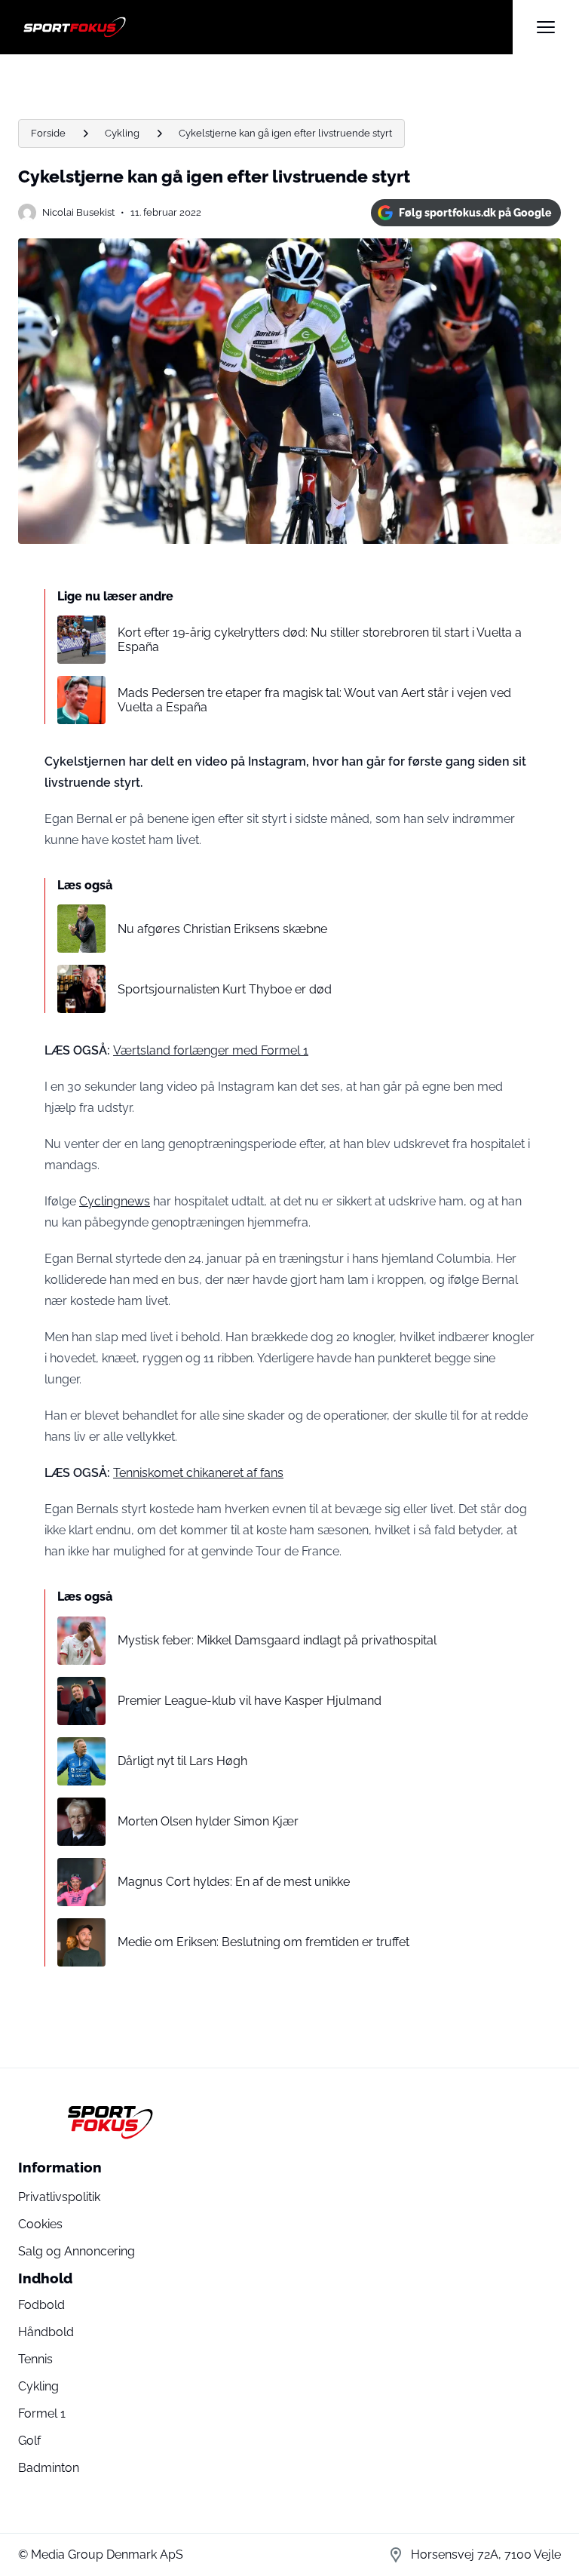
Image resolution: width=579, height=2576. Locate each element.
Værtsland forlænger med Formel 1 (211, 1050)
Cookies (40, 2224)
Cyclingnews (115, 1201)
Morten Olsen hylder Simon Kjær (208, 1821)
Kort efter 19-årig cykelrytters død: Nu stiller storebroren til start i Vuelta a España (320, 640)
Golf (29, 2441)
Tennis (35, 2359)
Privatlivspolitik (59, 2197)
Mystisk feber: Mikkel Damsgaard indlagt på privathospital (277, 1640)
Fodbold (41, 2305)
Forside (48, 133)
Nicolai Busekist (78, 212)
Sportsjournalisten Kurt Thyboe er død (225, 989)
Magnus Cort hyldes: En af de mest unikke (234, 1882)
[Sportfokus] (265, 27)
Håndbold (46, 2332)
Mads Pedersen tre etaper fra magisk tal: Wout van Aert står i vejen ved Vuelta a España (314, 700)
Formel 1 (42, 2413)
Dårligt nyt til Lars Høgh (182, 1761)
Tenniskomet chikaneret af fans (198, 1473)
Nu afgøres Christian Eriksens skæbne (222, 929)
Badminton (49, 2468)
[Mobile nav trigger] (546, 27)
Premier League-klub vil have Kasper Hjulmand (250, 1701)
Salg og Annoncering (77, 2251)
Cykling (122, 133)
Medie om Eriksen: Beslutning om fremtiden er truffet (263, 1942)
